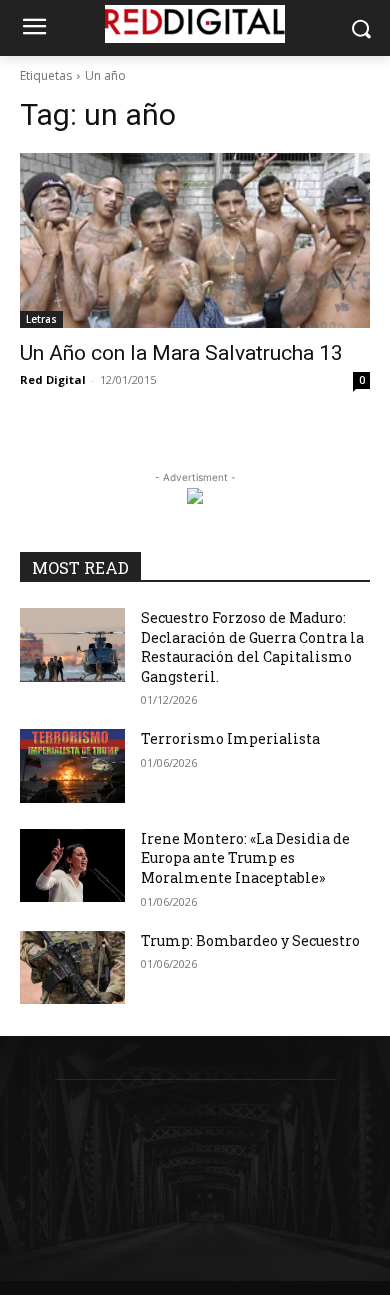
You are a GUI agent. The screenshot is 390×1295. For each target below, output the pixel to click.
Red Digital (53, 379)
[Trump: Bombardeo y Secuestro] (72, 968)
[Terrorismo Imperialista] (72, 766)
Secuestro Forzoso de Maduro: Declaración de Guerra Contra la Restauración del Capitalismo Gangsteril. (252, 647)
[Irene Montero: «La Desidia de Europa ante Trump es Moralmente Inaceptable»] (72, 866)
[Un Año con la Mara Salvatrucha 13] (195, 240)
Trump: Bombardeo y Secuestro (250, 940)
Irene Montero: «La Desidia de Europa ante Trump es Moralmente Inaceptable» (245, 858)
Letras (41, 319)
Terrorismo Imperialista (230, 738)
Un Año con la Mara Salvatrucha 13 (181, 353)
